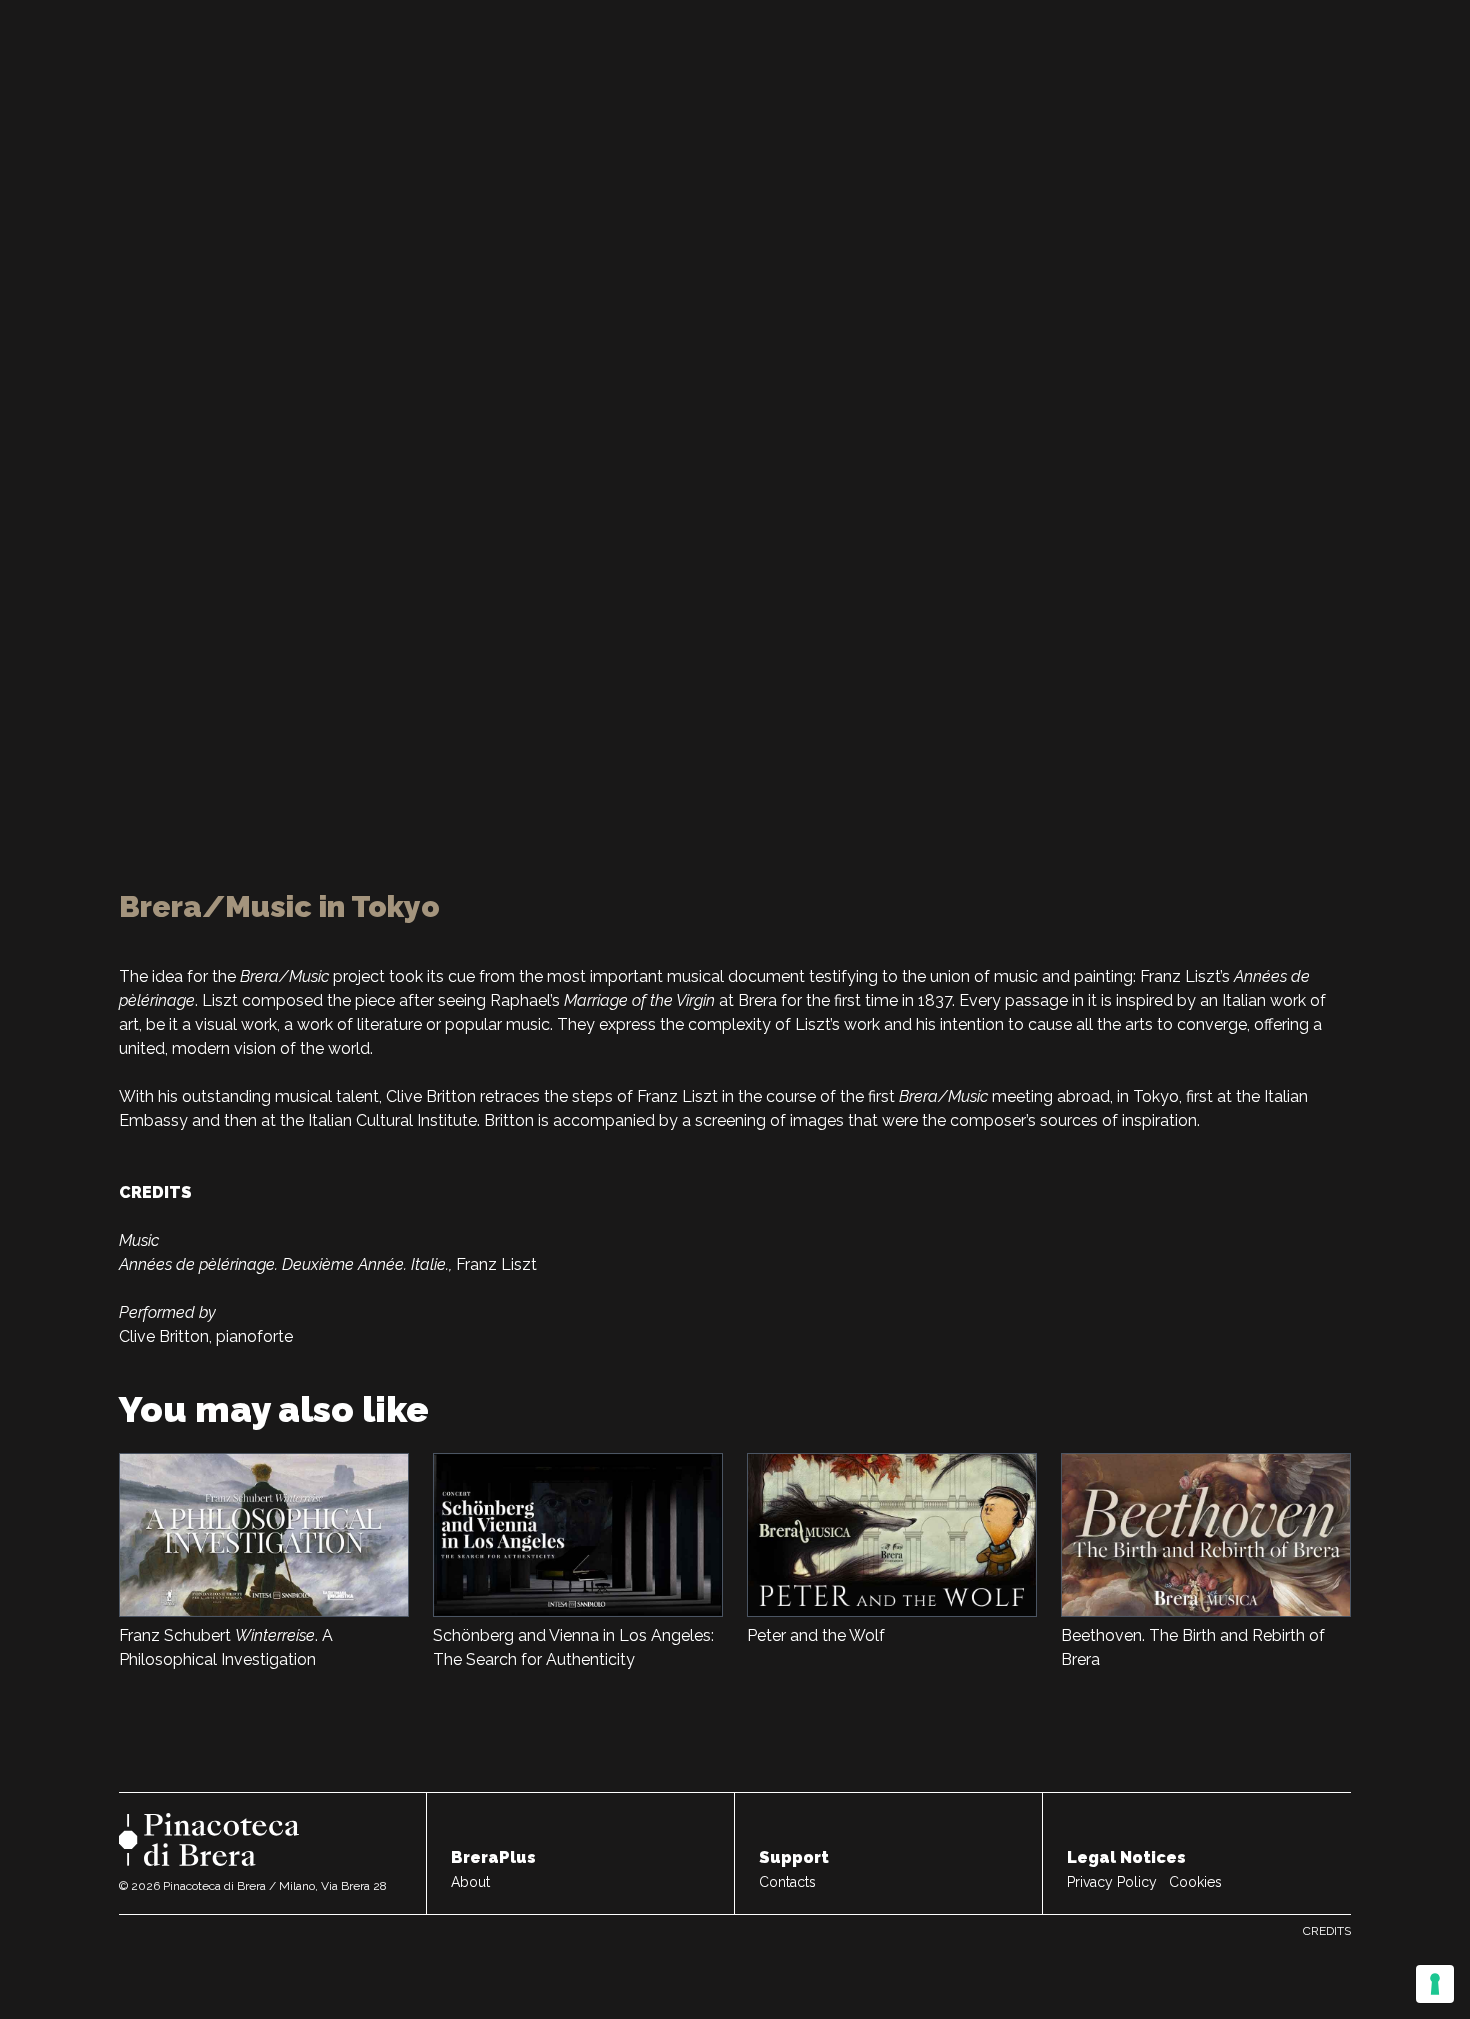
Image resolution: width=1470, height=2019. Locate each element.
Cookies (1195, 1882)
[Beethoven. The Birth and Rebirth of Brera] (1206, 1535)
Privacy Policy (1112, 1882)
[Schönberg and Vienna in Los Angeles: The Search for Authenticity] (578, 1535)
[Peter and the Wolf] (892, 1535)
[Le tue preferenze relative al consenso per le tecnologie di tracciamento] (1435, 1984)
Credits (1327, 1931)
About (470, 1882)
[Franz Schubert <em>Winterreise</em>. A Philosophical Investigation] (264, 1535)
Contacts (787, 1882)
